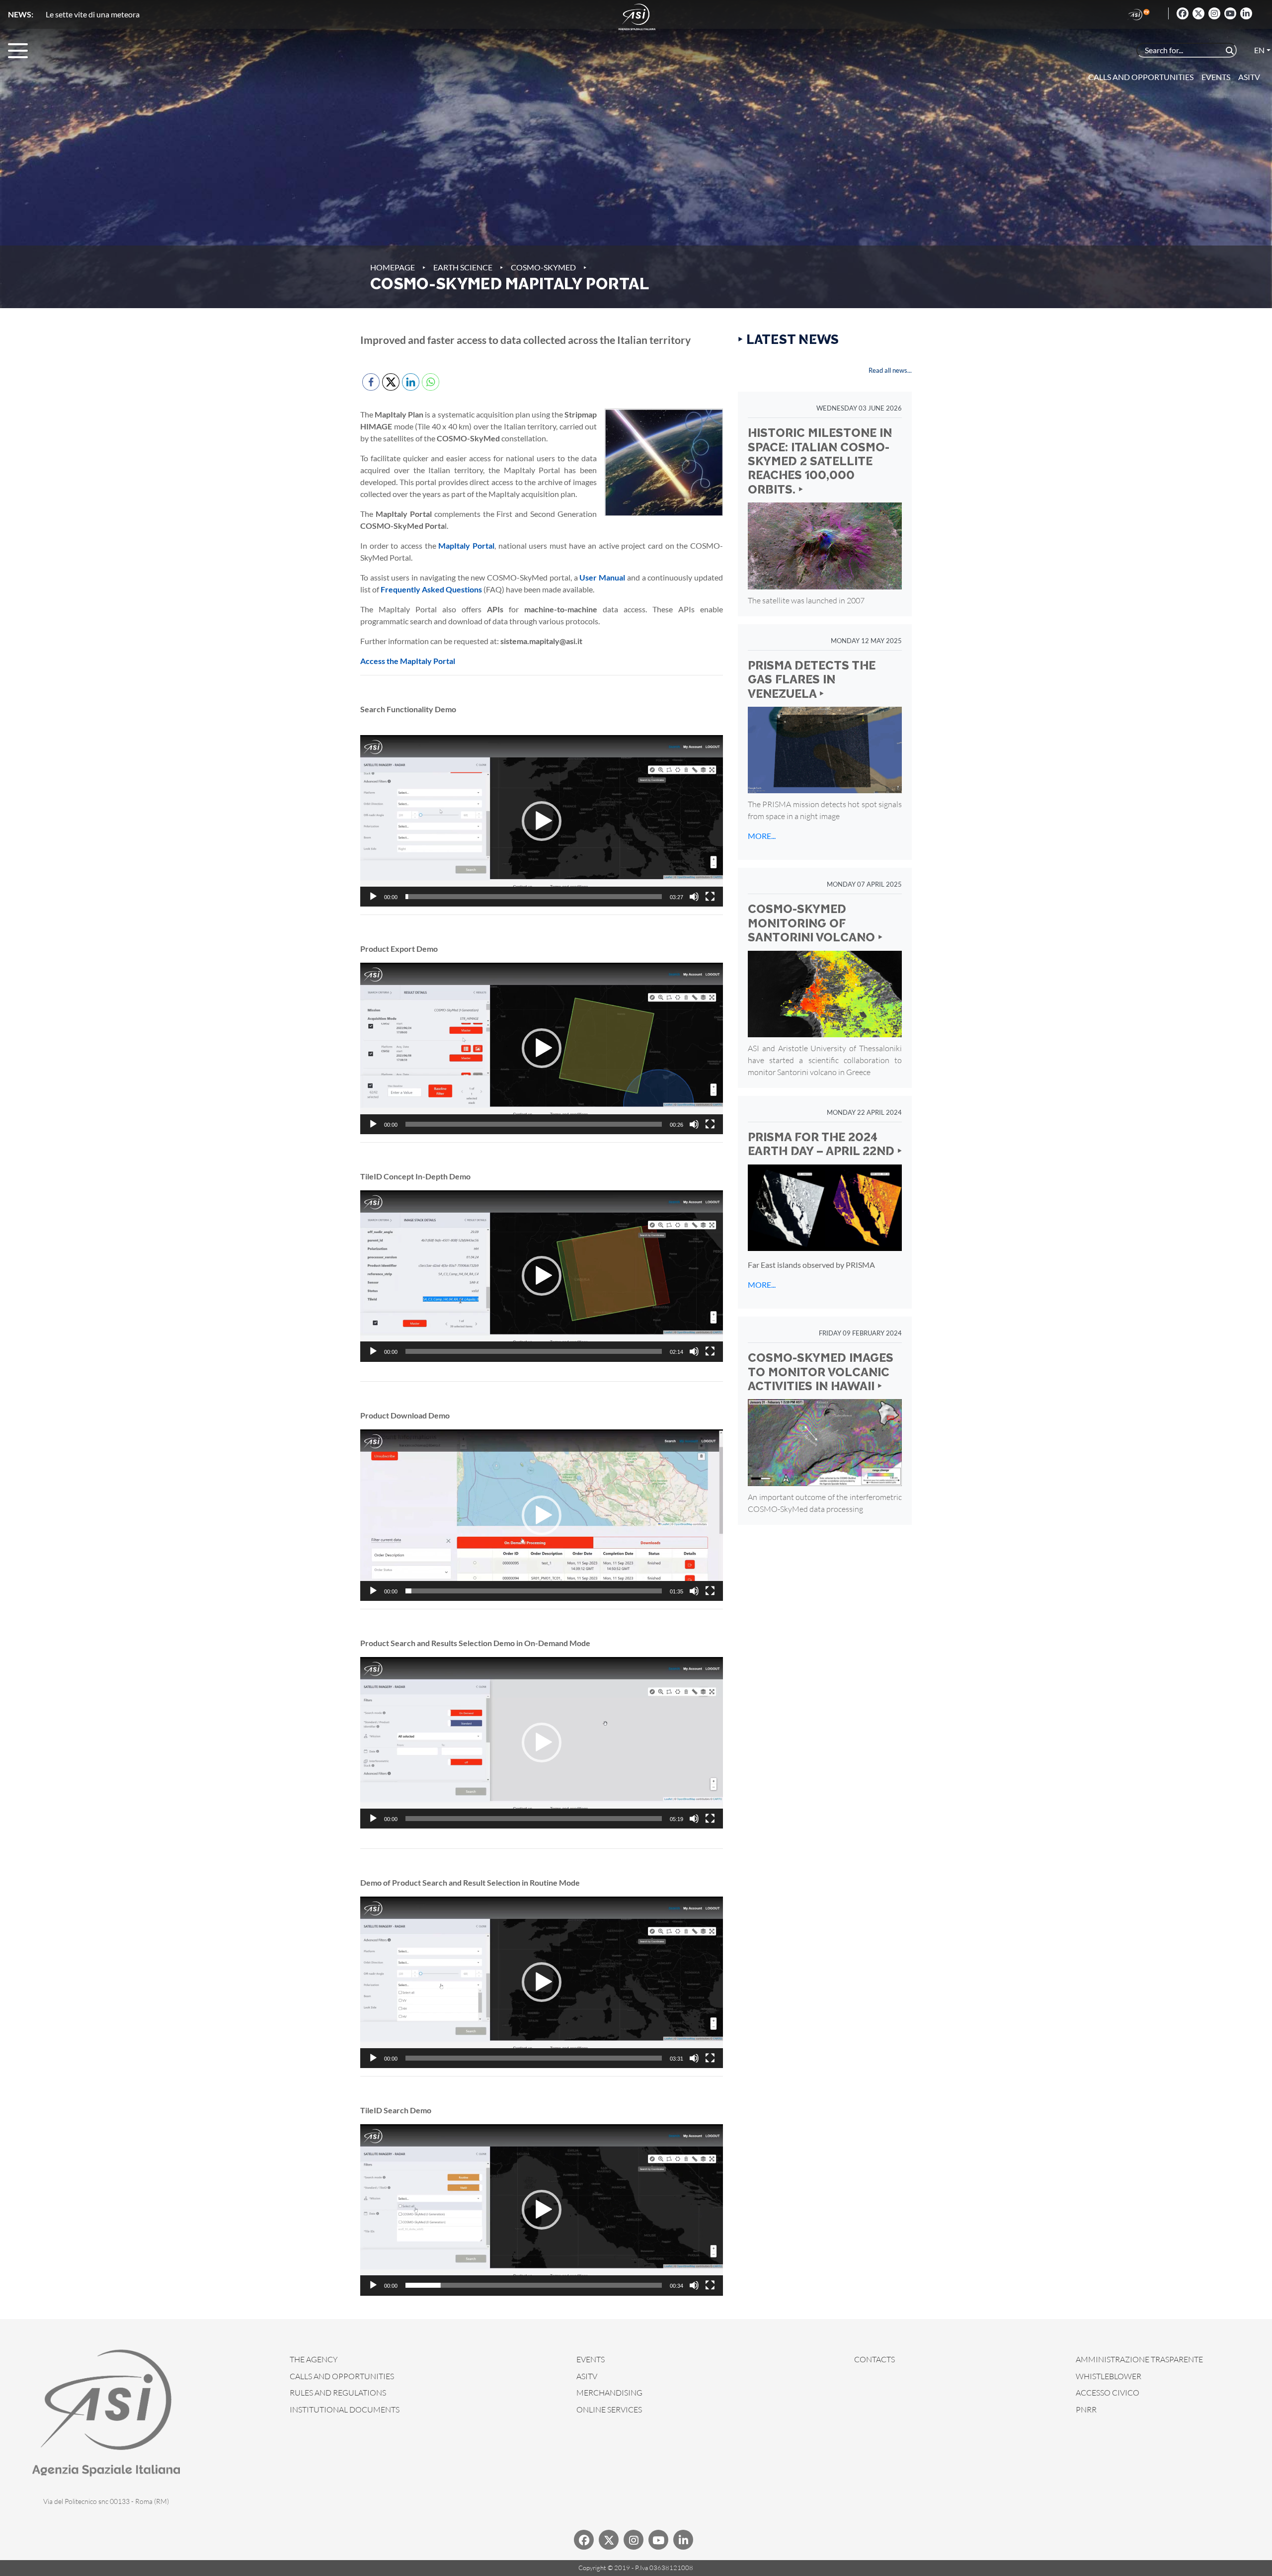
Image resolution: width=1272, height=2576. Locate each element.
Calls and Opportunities (1141, 77)
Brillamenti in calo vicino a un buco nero (113, 14)
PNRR (1086, 2410)
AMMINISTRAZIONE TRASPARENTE (1139, 2359)
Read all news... (890, 370)
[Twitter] (1198, 13)
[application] (542, 821)
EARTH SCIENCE (463, 267)
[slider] (534, 897)
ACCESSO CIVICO (1108, 2393)
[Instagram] (1214, 13)
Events (1216, 77)
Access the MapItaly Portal (408, 661)
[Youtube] (1230, 13)
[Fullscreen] (710, 897)
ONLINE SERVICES (609, 2410)
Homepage (393, 267)
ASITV (1249, 77)
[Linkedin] (1246, 13)
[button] (542, 821)
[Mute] (694, 897)
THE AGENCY (314, 2359)
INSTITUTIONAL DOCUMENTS (345, 2410)
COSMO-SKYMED (543, 267)
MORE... (762, 836)
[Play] (373, 897)
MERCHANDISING (609, 2393)
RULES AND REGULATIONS (338, 2393)
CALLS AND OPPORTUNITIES (342, 2376)
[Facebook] (1183, 13)
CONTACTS (874, 2359)
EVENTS (591, 2359)
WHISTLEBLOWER (1109, 2376)
